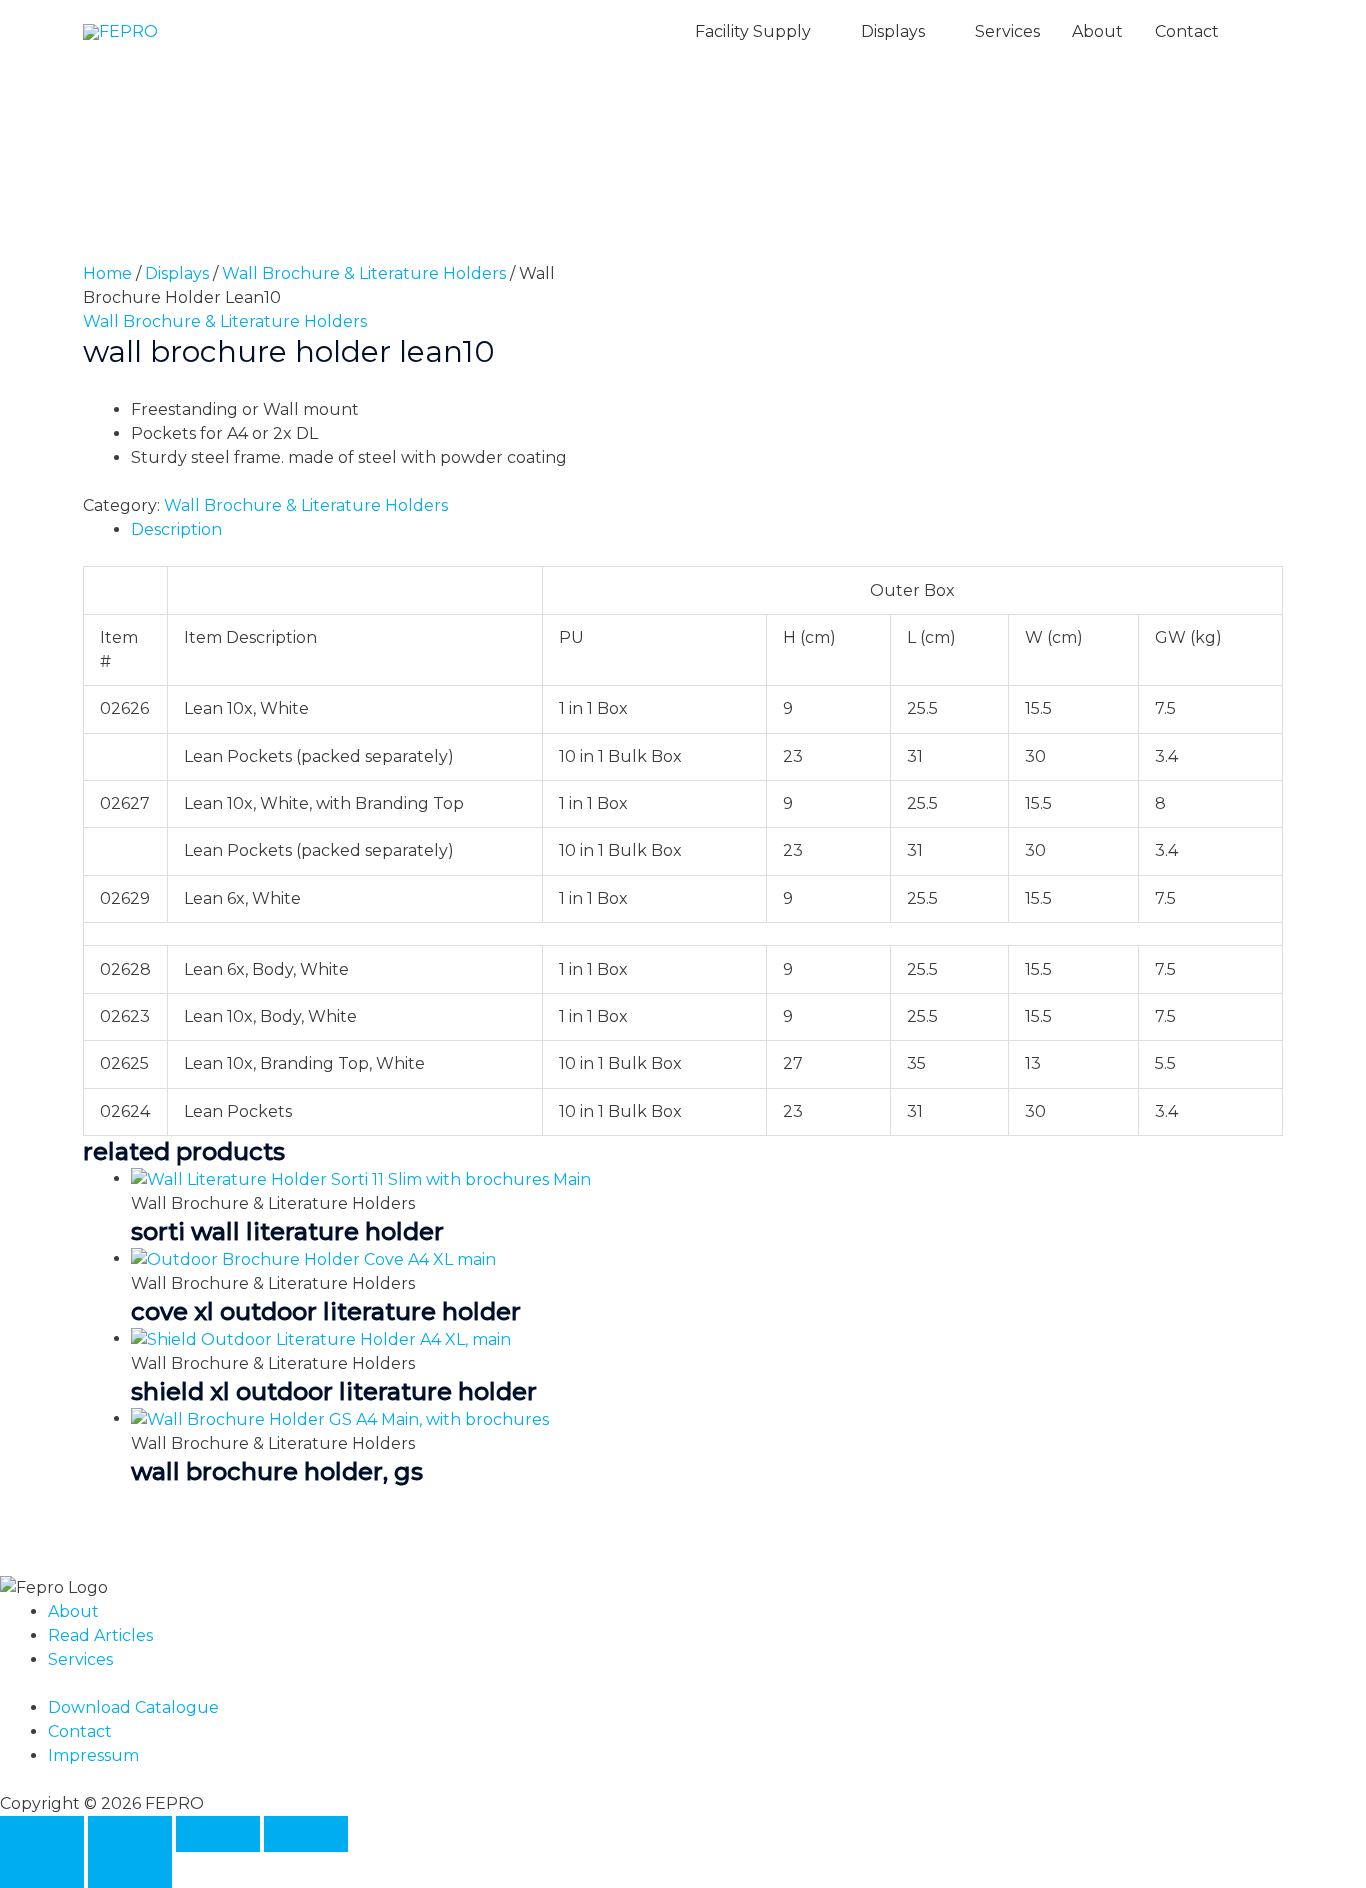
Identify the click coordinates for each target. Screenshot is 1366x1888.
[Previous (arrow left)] (42, 1870)
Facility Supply (753, 31)
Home (107, 273)
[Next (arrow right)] (130, 1870)
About (1097, 31)
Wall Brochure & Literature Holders (364, 273)
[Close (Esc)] (306, 1834)
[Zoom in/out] (42, 1834)
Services (1007, 31)
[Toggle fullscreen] (130, 1834)
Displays (893, 31)
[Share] (218, 1834)
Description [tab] (176, 529)
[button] (1259, 32)
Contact (1187, 31)
